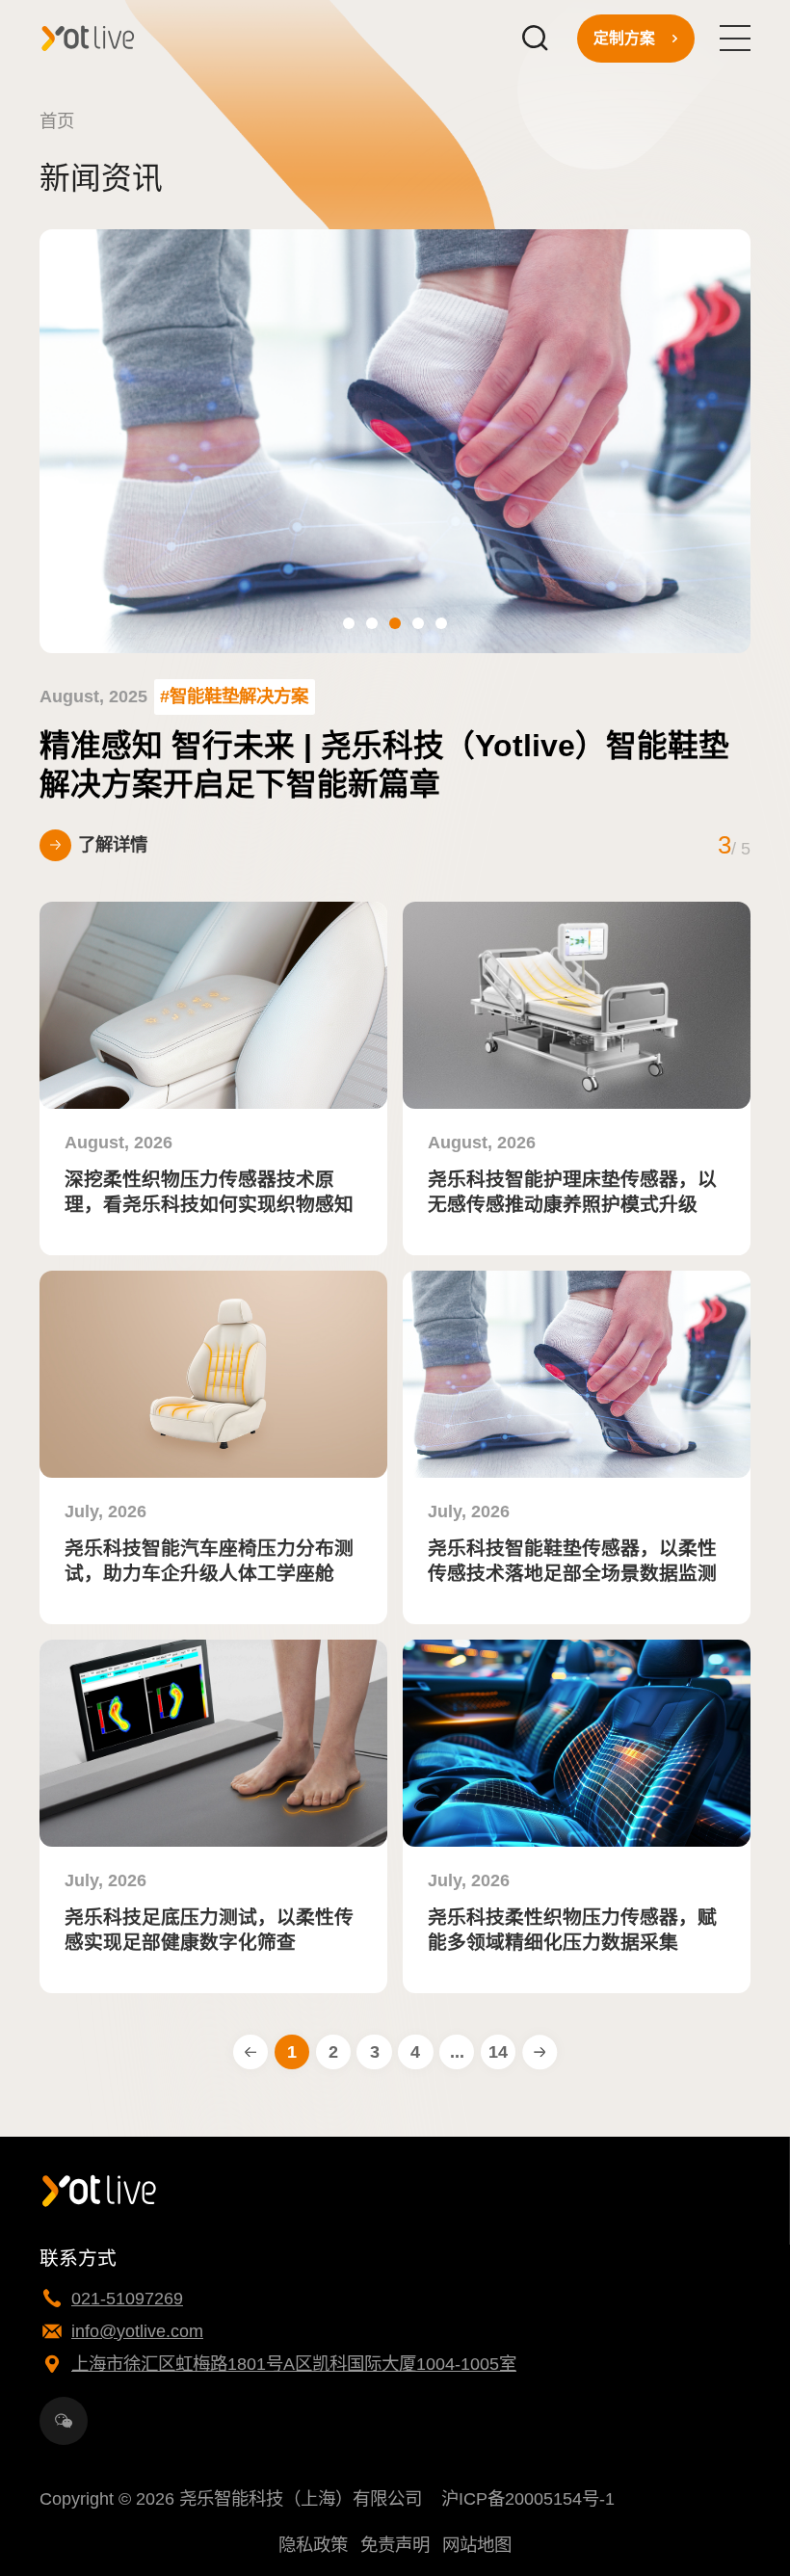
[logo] (88, 38)
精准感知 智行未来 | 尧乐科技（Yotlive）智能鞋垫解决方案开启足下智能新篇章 (384, 765)
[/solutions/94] (577, 1005)
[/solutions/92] (213, 1374)
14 (498, 2051)
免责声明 (395, 2545)
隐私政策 (313, 2545)
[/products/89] (577, 1743)
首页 (57, 121)
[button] (349, 623)
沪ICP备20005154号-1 (528, 2498)
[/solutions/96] (213, 1005)
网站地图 (477, 2545)
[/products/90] (213, 1743)
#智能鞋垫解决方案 (234, 696)
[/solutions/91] (577, 1374)
